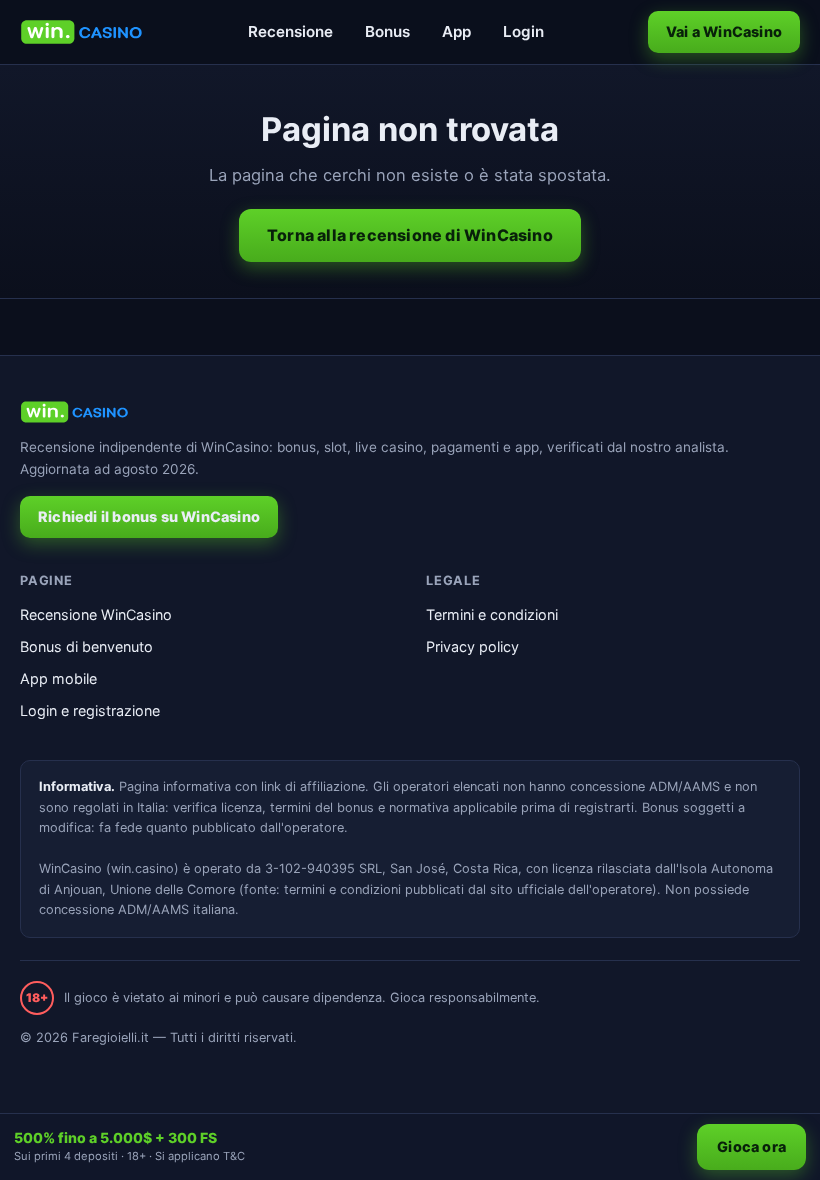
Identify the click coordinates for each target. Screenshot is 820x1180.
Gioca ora (751, 1146)
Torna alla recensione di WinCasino (410, 235)
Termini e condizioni (492, 614)
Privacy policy (472, 646)
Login (523, 31)
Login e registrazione (90, 710)
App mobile (58, 678)
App (456, 31)
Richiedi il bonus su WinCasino (149, 516)
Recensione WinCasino (96, 614)
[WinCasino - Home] (81, 32)
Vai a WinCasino (724, 31)
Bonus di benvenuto (86, 646)
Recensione (290, 31)
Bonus (387, 31)
